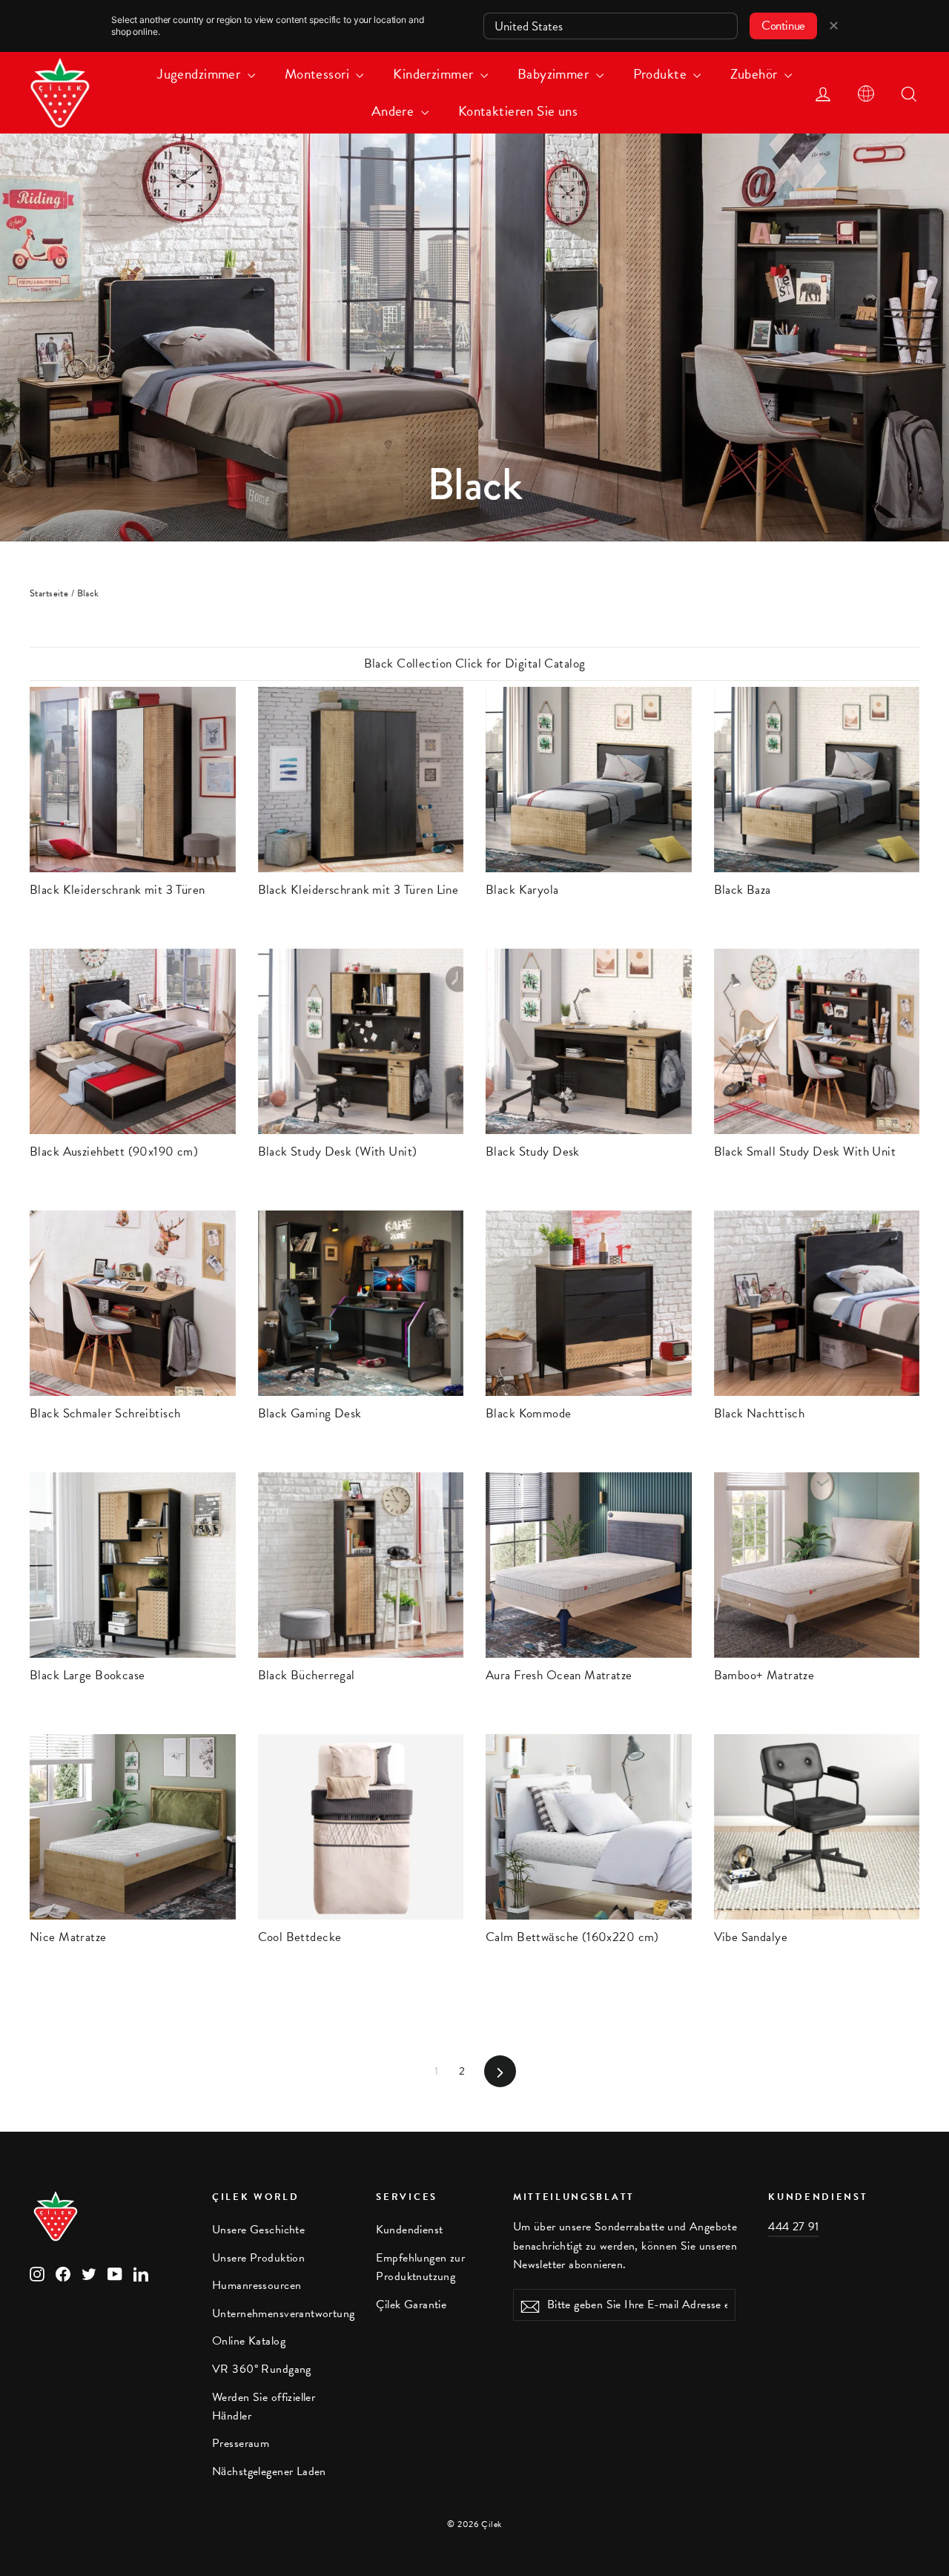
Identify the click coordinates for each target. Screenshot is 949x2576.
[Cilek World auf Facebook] (63, 2273)
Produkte (662, 74)
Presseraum (241, 2443)
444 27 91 (794, 2227)
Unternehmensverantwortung (283, 2313)
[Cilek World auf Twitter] (89, 2273)
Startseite (49, 593)
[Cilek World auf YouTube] (115, 2273)
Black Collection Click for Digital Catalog (475, 663)
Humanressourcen (257, 2285)
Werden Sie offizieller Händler (264, 2407)
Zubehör (755, 74)
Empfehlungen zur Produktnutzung (420, 2267)
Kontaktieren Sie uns (518, 111)
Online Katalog (249, 2341)
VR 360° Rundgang (262, 2369)
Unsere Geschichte (258, 2230)
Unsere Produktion (258, 2258)
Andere (394, 111)
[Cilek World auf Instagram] (37, 2273)
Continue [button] (783, 26)
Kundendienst (409, 2230)
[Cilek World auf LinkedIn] (141, 2273)
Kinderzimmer (435, 74)
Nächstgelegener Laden (269, 2471)
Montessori (319, 74)
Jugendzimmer (201, 74)
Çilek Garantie (411, 2305)
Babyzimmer (555, 74)
